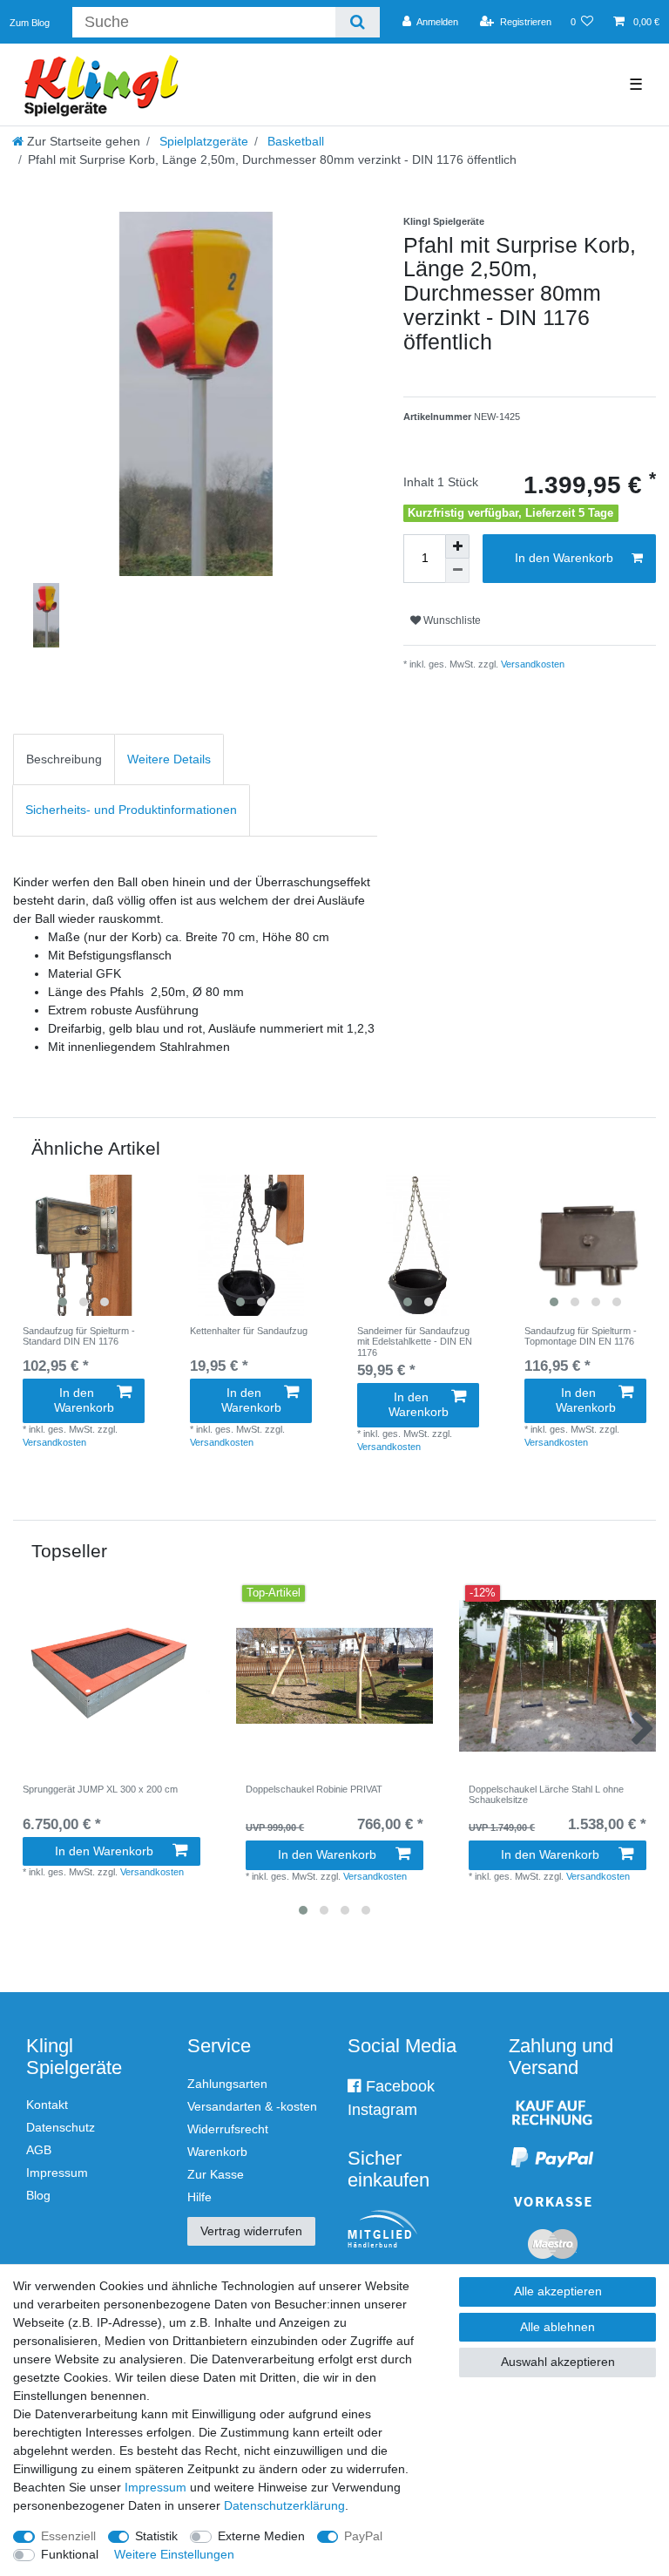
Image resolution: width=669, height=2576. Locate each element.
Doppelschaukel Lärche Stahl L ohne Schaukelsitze (546, 1794)
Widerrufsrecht (228, 2129)
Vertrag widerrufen (251, 2231)
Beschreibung (64, 759)
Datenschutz (61, 2127)
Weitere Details (169, 759)
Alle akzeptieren (558, 2291)
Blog (38, 2195)
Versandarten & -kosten (252, 2106)
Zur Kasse (216, 2174)
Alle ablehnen (557, 2327)
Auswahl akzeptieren (558, 2362)
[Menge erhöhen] (457, 546)
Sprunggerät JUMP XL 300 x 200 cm (100, 1789)
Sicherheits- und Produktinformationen (131, 810)
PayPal (363, 2536)
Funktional (70, 2554)
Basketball (294, 141)
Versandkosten (531, 664)
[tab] (64, 759)
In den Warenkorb (564, 558)
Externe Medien (261, 2536)
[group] (84, 1245)
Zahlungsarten (227, 2084)
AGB (39, 2150)
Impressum (57, 2173)
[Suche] (358, 22)
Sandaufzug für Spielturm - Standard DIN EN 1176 (79, 1336)
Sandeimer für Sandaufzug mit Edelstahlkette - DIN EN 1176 (415, 1342)
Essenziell (68, 2536)
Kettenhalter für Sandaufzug (249, 1331)
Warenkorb (217, 2152)
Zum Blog (30, 23)
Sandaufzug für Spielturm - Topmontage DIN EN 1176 (581, 1336)
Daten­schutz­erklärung (284, 2505)
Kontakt (47, 2105)
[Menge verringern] (457, 571)
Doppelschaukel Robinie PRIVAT (314, 1789)
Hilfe (199, 2197)
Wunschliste (451, 620)
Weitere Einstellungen (174, 2554)
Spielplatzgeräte (202, 141)
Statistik (156, 2536)
